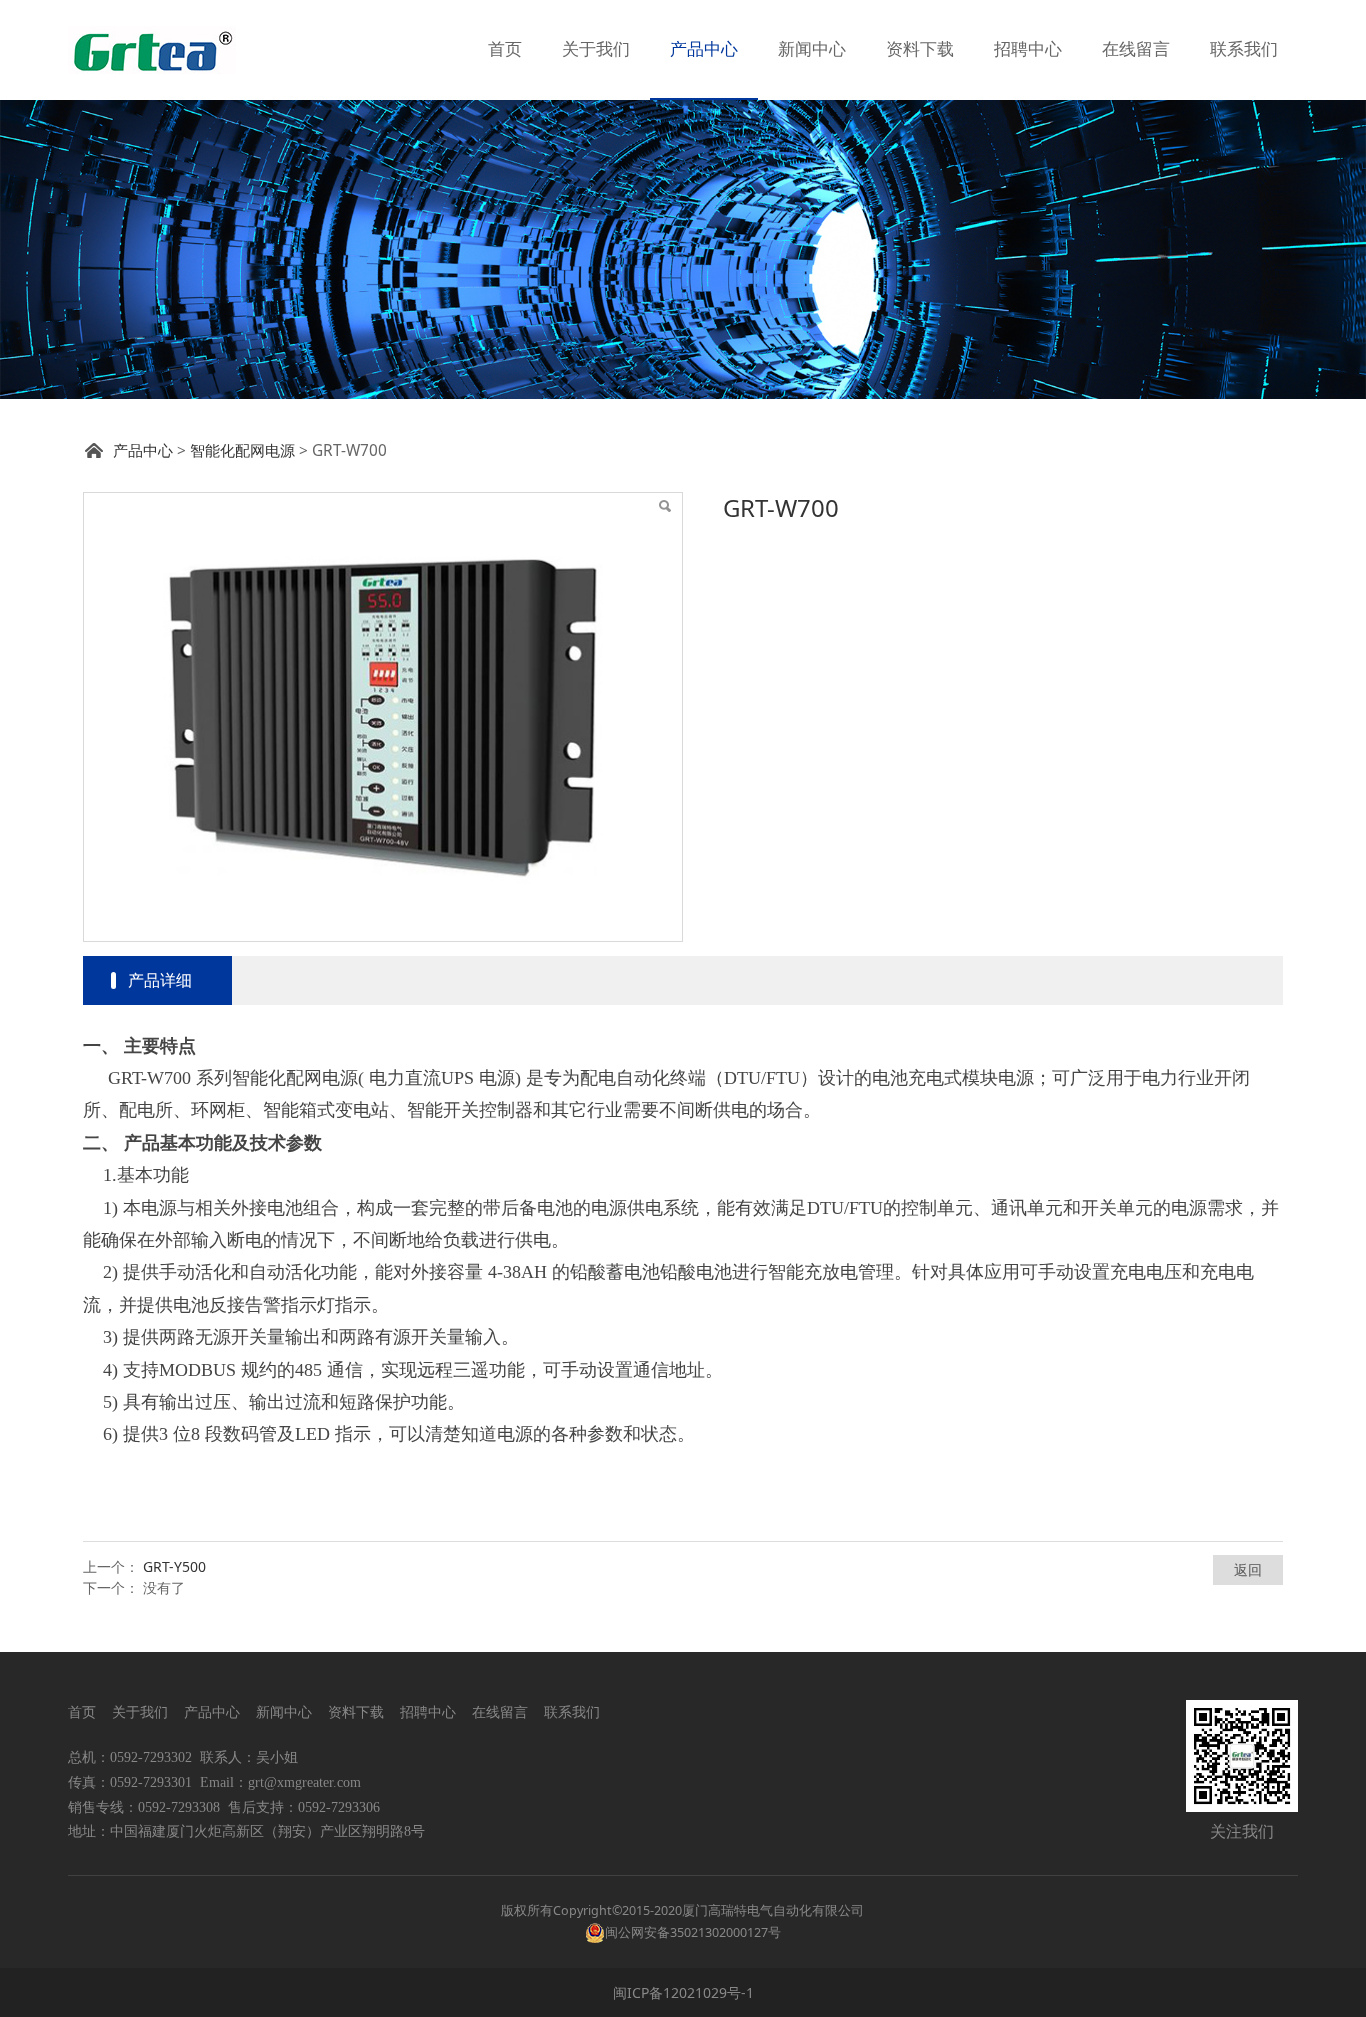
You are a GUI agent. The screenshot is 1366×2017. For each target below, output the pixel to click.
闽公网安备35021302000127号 (693, 1932)
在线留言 (1136, 49)
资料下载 (920, 49)
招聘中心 (1028, 49)
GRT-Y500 (174, 1566)
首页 (505, 49)
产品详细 (160, 980)
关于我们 (596, 49)
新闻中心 (812, 49)
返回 (1248, 1569)
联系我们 (1244, 49)
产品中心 (704, 49)
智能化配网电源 (242, 450)
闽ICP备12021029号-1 (683, 1992)
